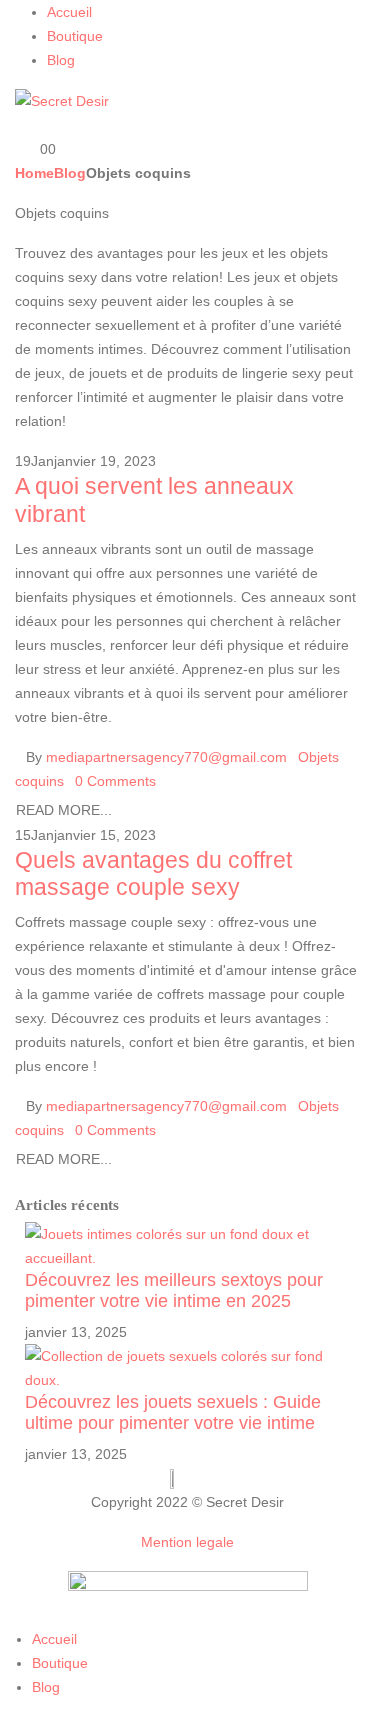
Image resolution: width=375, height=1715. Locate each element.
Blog (61, 60)
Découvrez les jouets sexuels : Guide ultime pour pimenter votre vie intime (173, 1412)
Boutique (75, 36)
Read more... (64, 810)
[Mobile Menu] (20, 125)
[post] (187, 1245)
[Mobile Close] (5, 1615)
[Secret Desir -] (62, 100)
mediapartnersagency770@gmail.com (166, 757)
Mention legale (187, 1542)
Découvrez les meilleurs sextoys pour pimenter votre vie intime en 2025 (174, 1290)
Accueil (69, 12)
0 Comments (115, 781)
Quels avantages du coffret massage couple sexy (153, 874)
